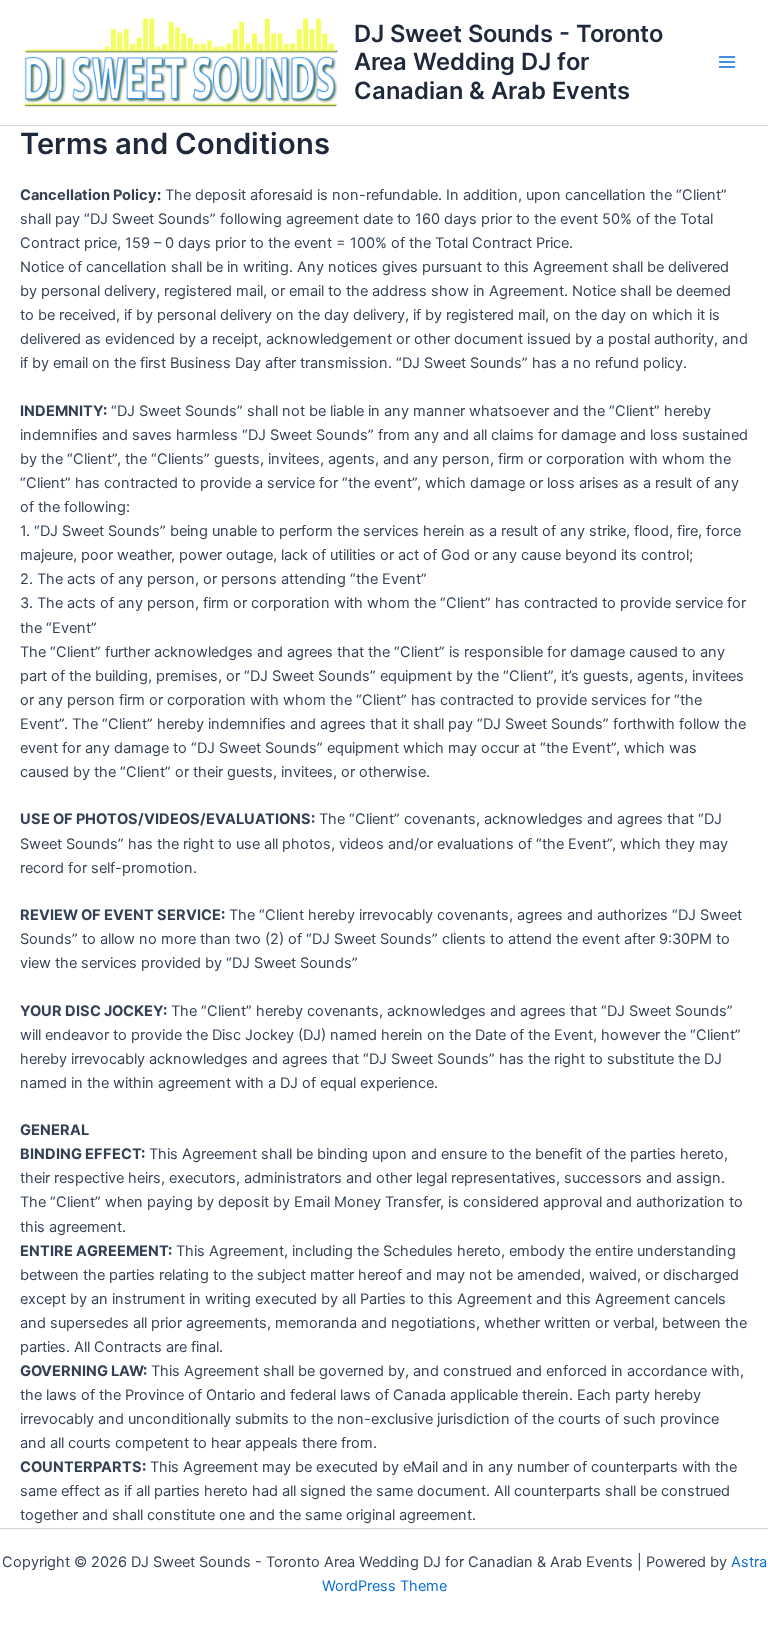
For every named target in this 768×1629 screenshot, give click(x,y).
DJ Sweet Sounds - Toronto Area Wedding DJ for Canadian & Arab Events (508, 62)
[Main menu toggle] (727, 63)
